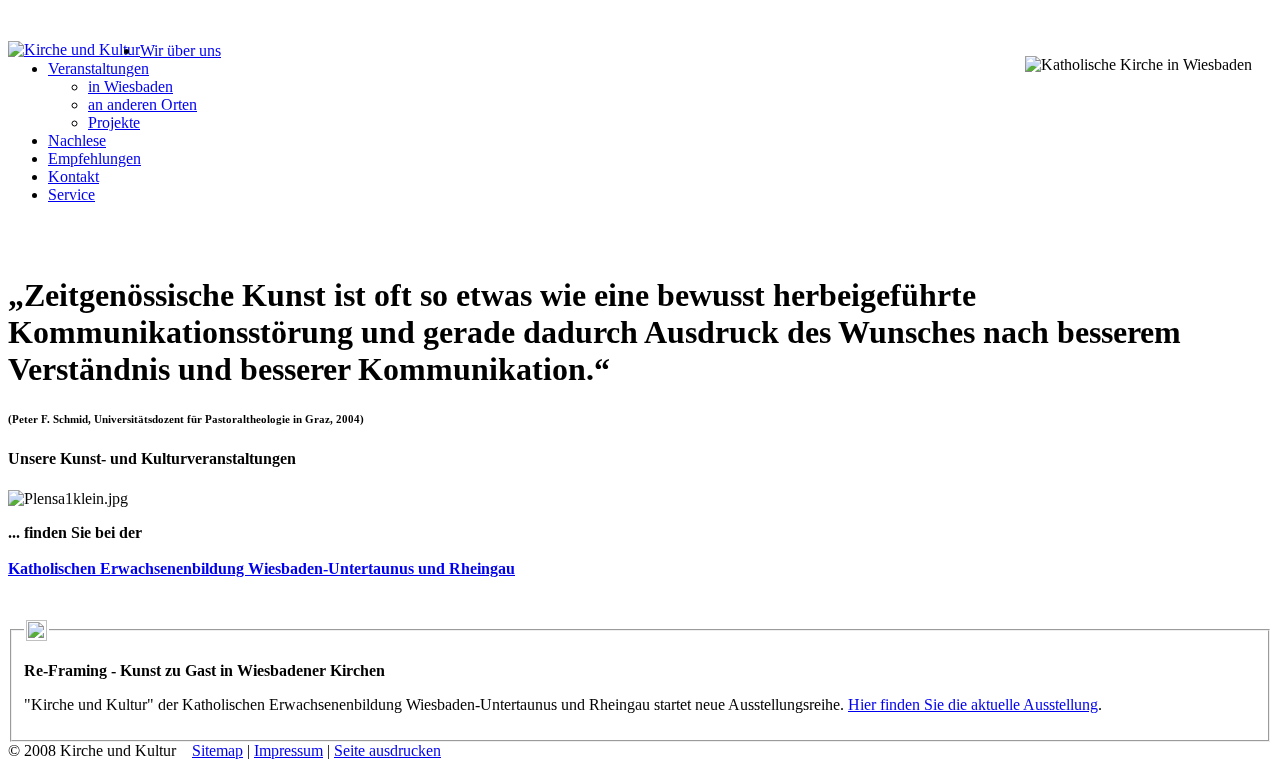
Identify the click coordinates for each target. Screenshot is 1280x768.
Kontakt (73, 176)
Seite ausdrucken (387, 750)
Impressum (288, 750)
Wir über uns (180, 50)
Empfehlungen (94, 158)
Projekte (114, 122)
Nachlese (77, 140)
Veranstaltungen (98, 68)
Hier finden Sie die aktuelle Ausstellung (973, 704)
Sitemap (217, 750)
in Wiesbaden (130, 86)
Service (71, 194)
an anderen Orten (142, 104)
